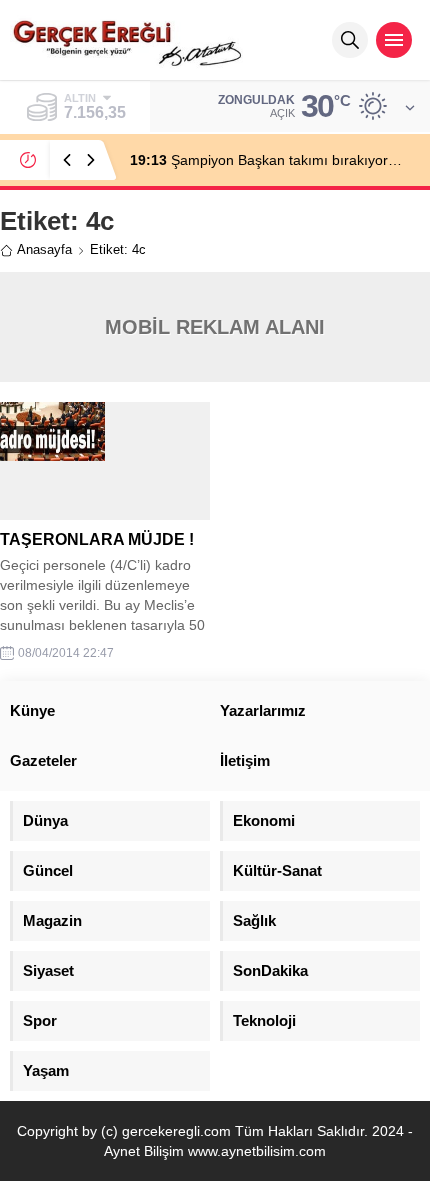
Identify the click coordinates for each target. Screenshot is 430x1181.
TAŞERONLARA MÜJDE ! (97, 539)
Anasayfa (44, 249)
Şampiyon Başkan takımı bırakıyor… (266, 160)
